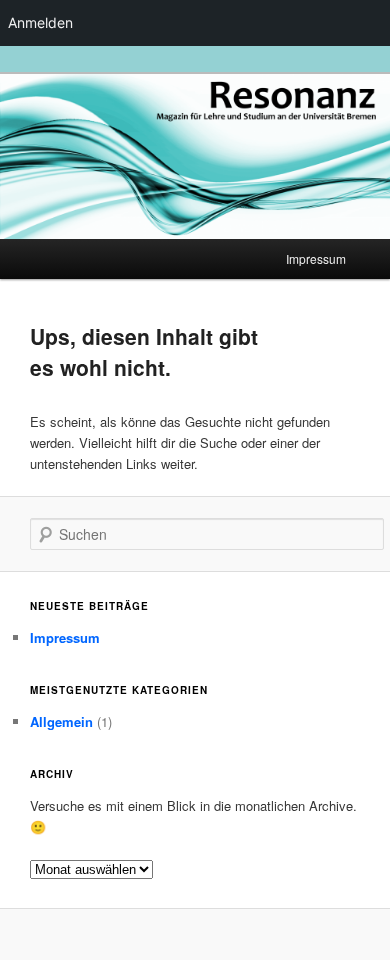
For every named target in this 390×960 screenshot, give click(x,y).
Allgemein (61, 721)
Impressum (316, 258)
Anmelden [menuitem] (40, 22)
